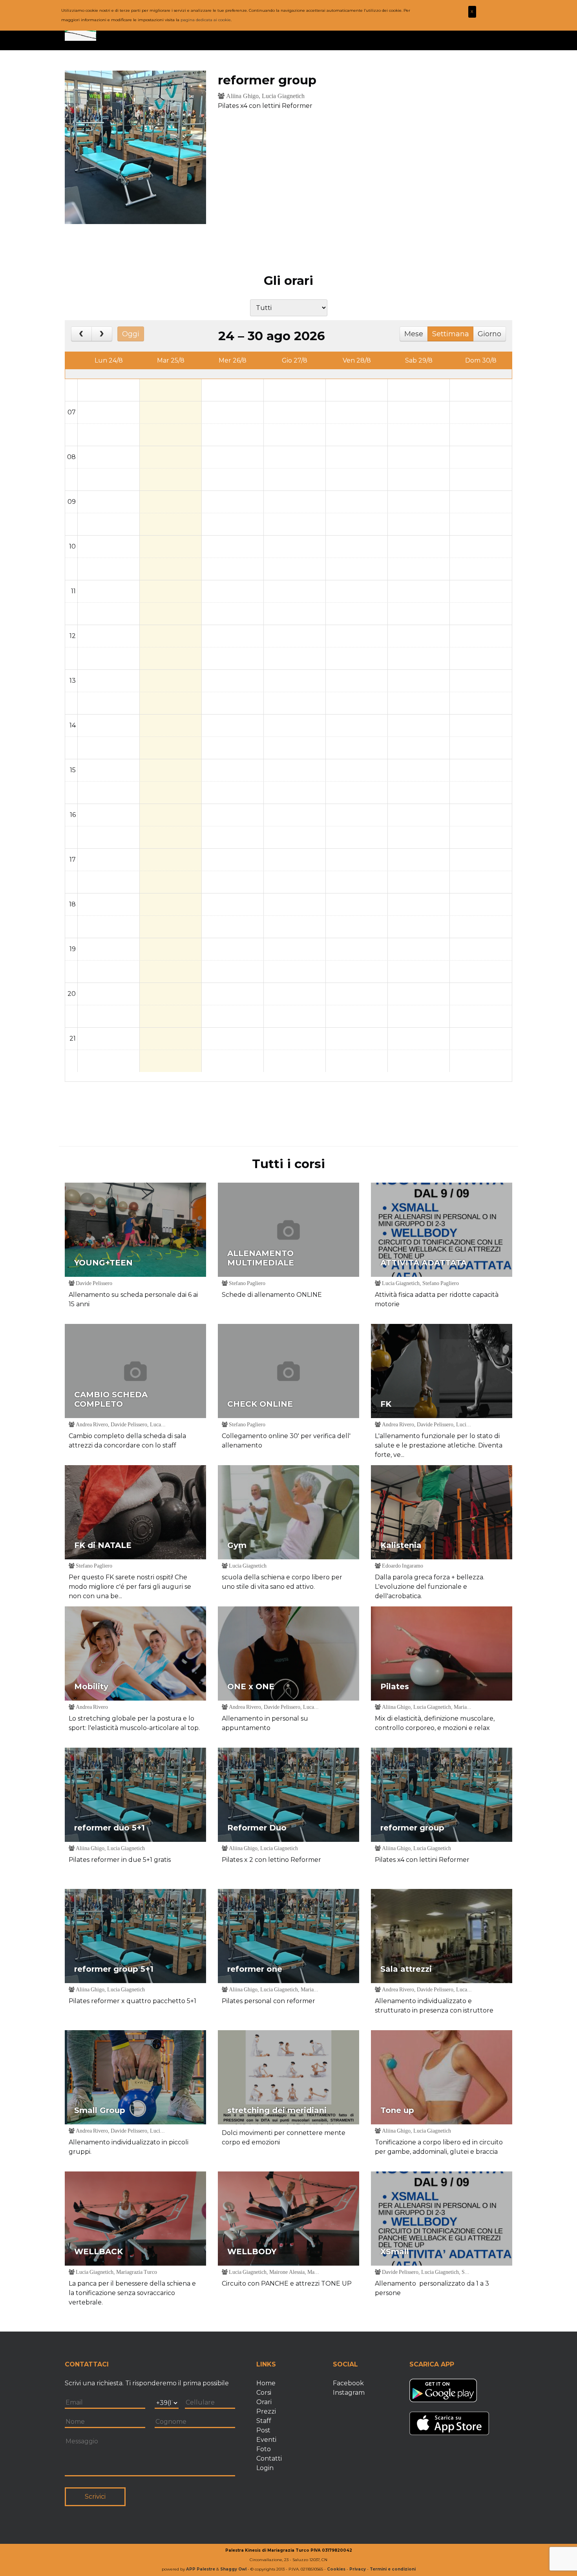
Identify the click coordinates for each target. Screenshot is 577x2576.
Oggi (131, 334)
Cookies (336, 2569)
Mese (414, 334)
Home (266, 2383)
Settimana (451, 334)
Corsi (264, 2393)
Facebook (348, 2383)
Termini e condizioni (393, 2569)
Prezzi (266, 2411)
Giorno (489, 334)
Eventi (266, 2440)
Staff (264, 2421)
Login (265, 2468)
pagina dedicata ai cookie (206, 20)
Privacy (358, 2569)
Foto (264, 2449)
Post (263, 2430)
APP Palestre (201, 2569)
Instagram (349, 2393)
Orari (264, 2402)
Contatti (269, 2458)
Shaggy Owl (233, 2569)
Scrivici (95, 2497)
